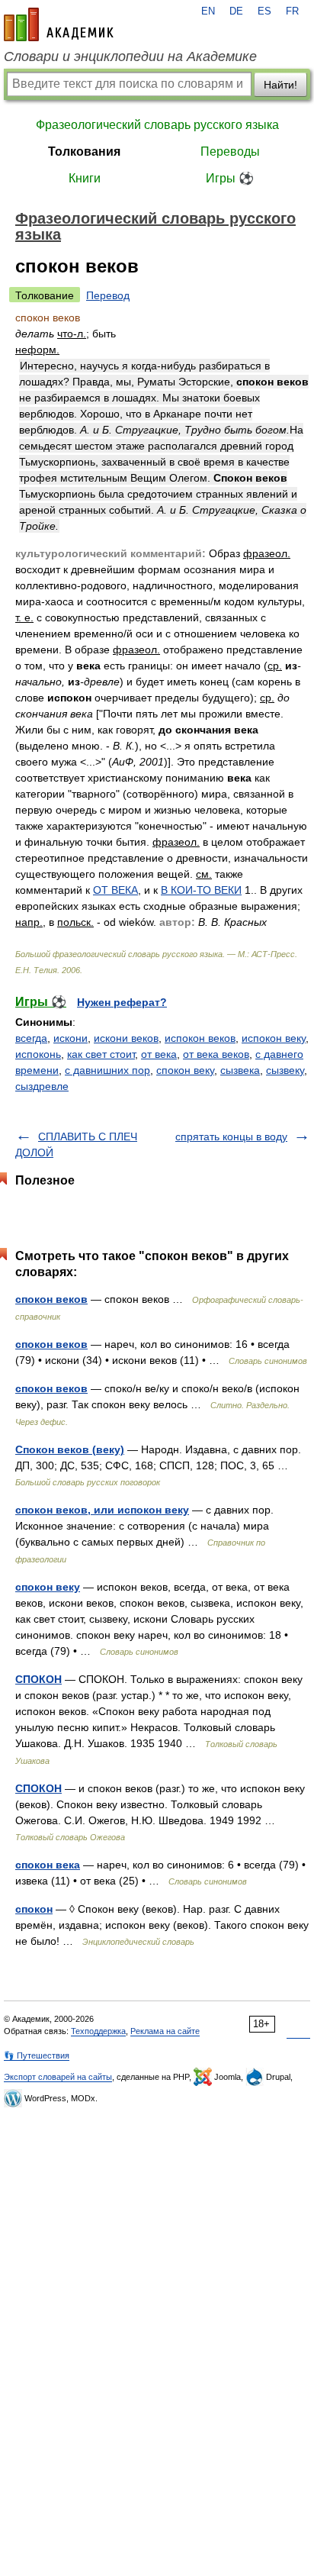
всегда (31, 1038)
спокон (34, 1909)
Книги (85, 178)
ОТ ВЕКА (115, 890)
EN (208, 11)
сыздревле (42, 1086)
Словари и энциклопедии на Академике (130, 56)
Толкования (84, 152)
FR (292, 11)
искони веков (126, 1038)
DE (236, 11)
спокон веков (51, 1299)
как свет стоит (101, 1054)
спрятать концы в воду (231, 1136)
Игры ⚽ (230, 178)
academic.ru (59, 24)
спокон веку (185, 1070)
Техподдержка (98, 2031)
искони (70, 1038)
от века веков (216, 1054)
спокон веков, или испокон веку (102, 1510)
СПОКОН (38, 1679)
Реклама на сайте (165, 2031)
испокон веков (200, 1038)
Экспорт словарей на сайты (58, 2077)
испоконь (38, 1054)
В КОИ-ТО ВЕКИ (201, 890)
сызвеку (285, 1070)
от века (159, 1054)
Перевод (108, 295)
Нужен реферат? (122, 1002)
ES (264, 11)
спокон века (48, 1865)
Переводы (230, 152)
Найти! (280, 85)
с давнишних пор (107, 1070)
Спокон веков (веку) (70, 1449)
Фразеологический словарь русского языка (157, 125)
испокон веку (274, 1038)
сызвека (240, 1070)
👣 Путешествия (37, 2055)
